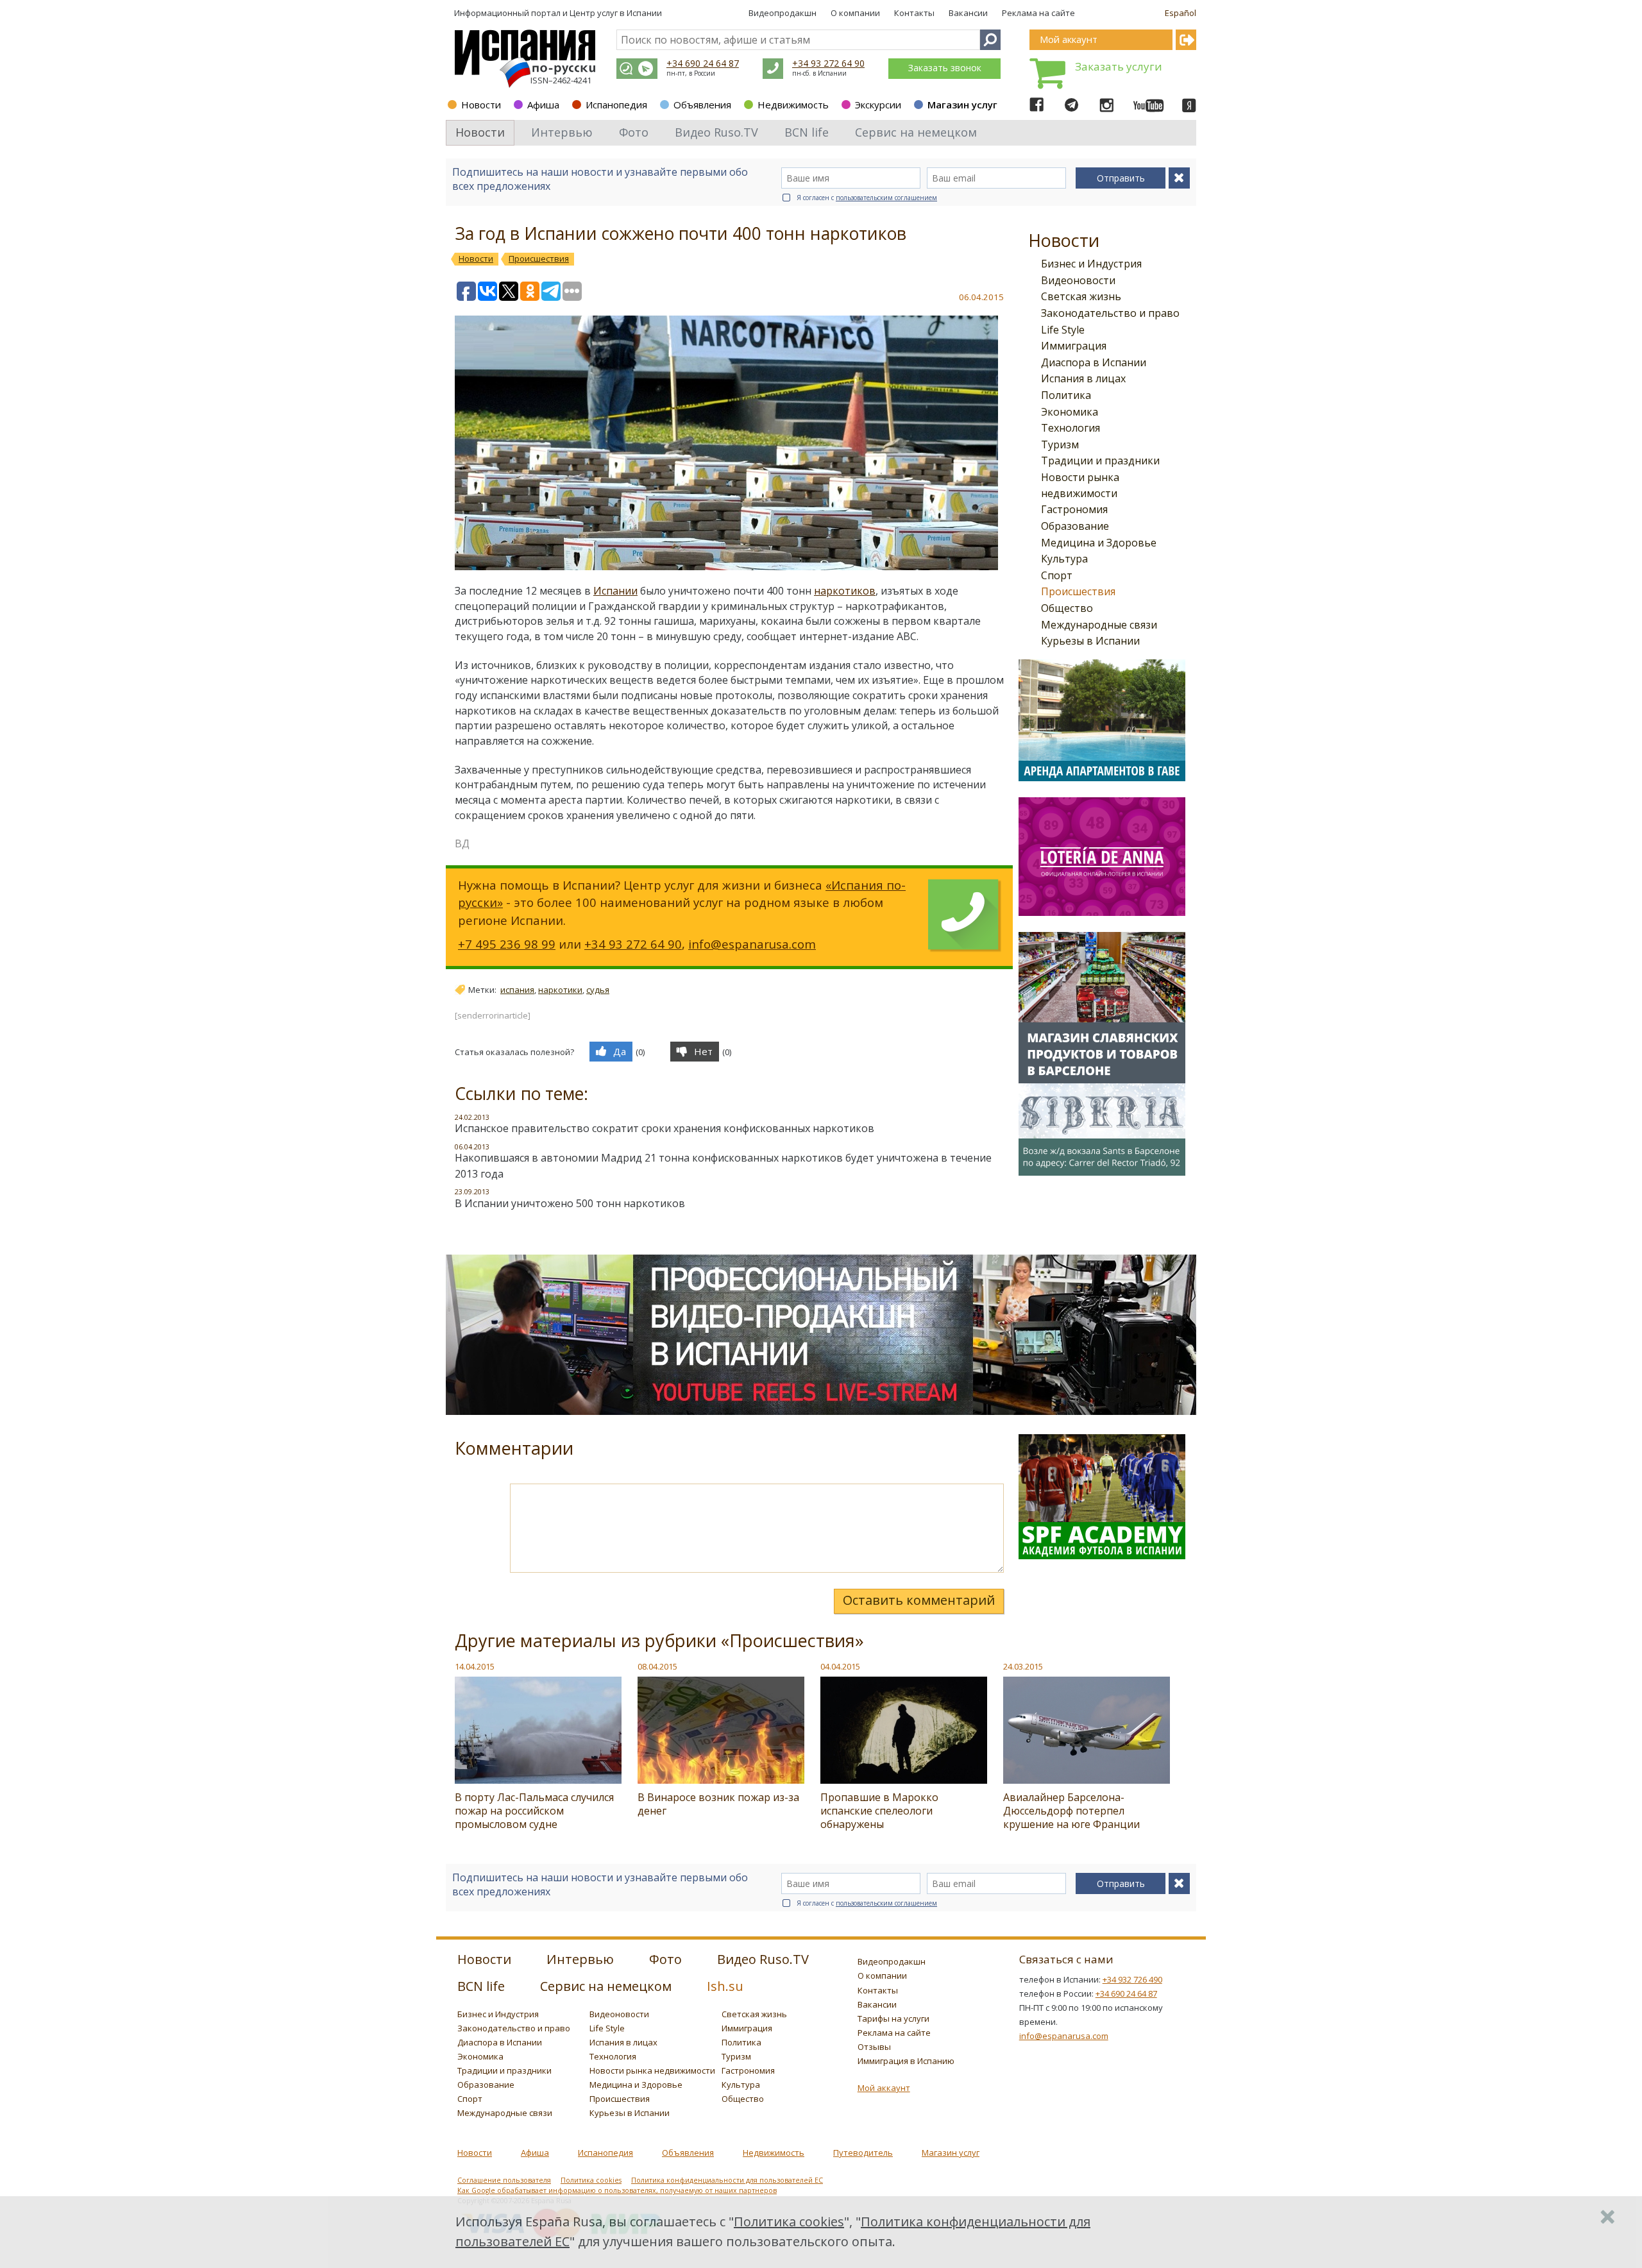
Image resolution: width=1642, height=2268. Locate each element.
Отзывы (874, 2047)
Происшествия (1078, 591)
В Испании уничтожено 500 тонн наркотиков (570, 1203)
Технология (1071, 428)
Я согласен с (867, 198)
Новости (481, 105)
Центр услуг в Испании (616, 13)
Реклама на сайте (1038, 13)
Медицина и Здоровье (1099, 543)
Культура (1064, 559)
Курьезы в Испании (1090, 641)
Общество (1067, 608)
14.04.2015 (475, 1666)
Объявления (702, 105)
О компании (855, 13)
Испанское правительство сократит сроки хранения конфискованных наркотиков (664, 1128)
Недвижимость (793, 105)
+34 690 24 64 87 (703, 63)
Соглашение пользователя (504, 2180)
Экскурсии (878, 105)
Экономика (1070, 412)
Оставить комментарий (919, 1600)
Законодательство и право (1110, 313)
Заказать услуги (1119, 66)
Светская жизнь (1081, 296)
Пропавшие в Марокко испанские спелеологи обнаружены (879, 1811)
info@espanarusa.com (752, 944)
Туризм (1060, 444)
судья (598, 990)
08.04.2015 (657, 1666)
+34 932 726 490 (1132, 1979)
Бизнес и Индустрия (1091, 264)
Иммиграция (1074, 346)
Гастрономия (1074, 509)
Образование (1075, 526)
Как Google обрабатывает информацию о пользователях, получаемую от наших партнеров (617, 2190)
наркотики (560, 990)
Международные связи (1099, 625)
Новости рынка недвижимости (652, 2070)
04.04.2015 (840, 1666)
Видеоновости (1078, 280)
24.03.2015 (1023, 1666)
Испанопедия (616, 105)
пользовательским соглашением (886, 198)
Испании (615, 591)
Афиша (543, 105)
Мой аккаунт (884, 2088)
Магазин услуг (962, 105)
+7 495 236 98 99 (507, 944)
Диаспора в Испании (1094, 362)
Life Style (1063, 330)
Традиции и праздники (1100, 461)
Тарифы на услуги (893, 2018)
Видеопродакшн (783, 13)
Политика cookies (591, 2180)
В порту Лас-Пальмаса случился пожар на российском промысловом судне (534, 1811)
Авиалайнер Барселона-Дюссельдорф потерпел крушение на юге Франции (1071, 1811)
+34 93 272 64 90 (828, 63)
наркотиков (845, 591)
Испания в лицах (1083, 378)
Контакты (914, 13)
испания (517, 990)
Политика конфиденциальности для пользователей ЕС (727, 2180)
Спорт (1057, 575)
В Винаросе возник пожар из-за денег (718, 1804)
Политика (1066, 395)
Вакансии (968, 13)
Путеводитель (863, 2153)
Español (1181, 13)
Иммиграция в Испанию (906, 2061)
